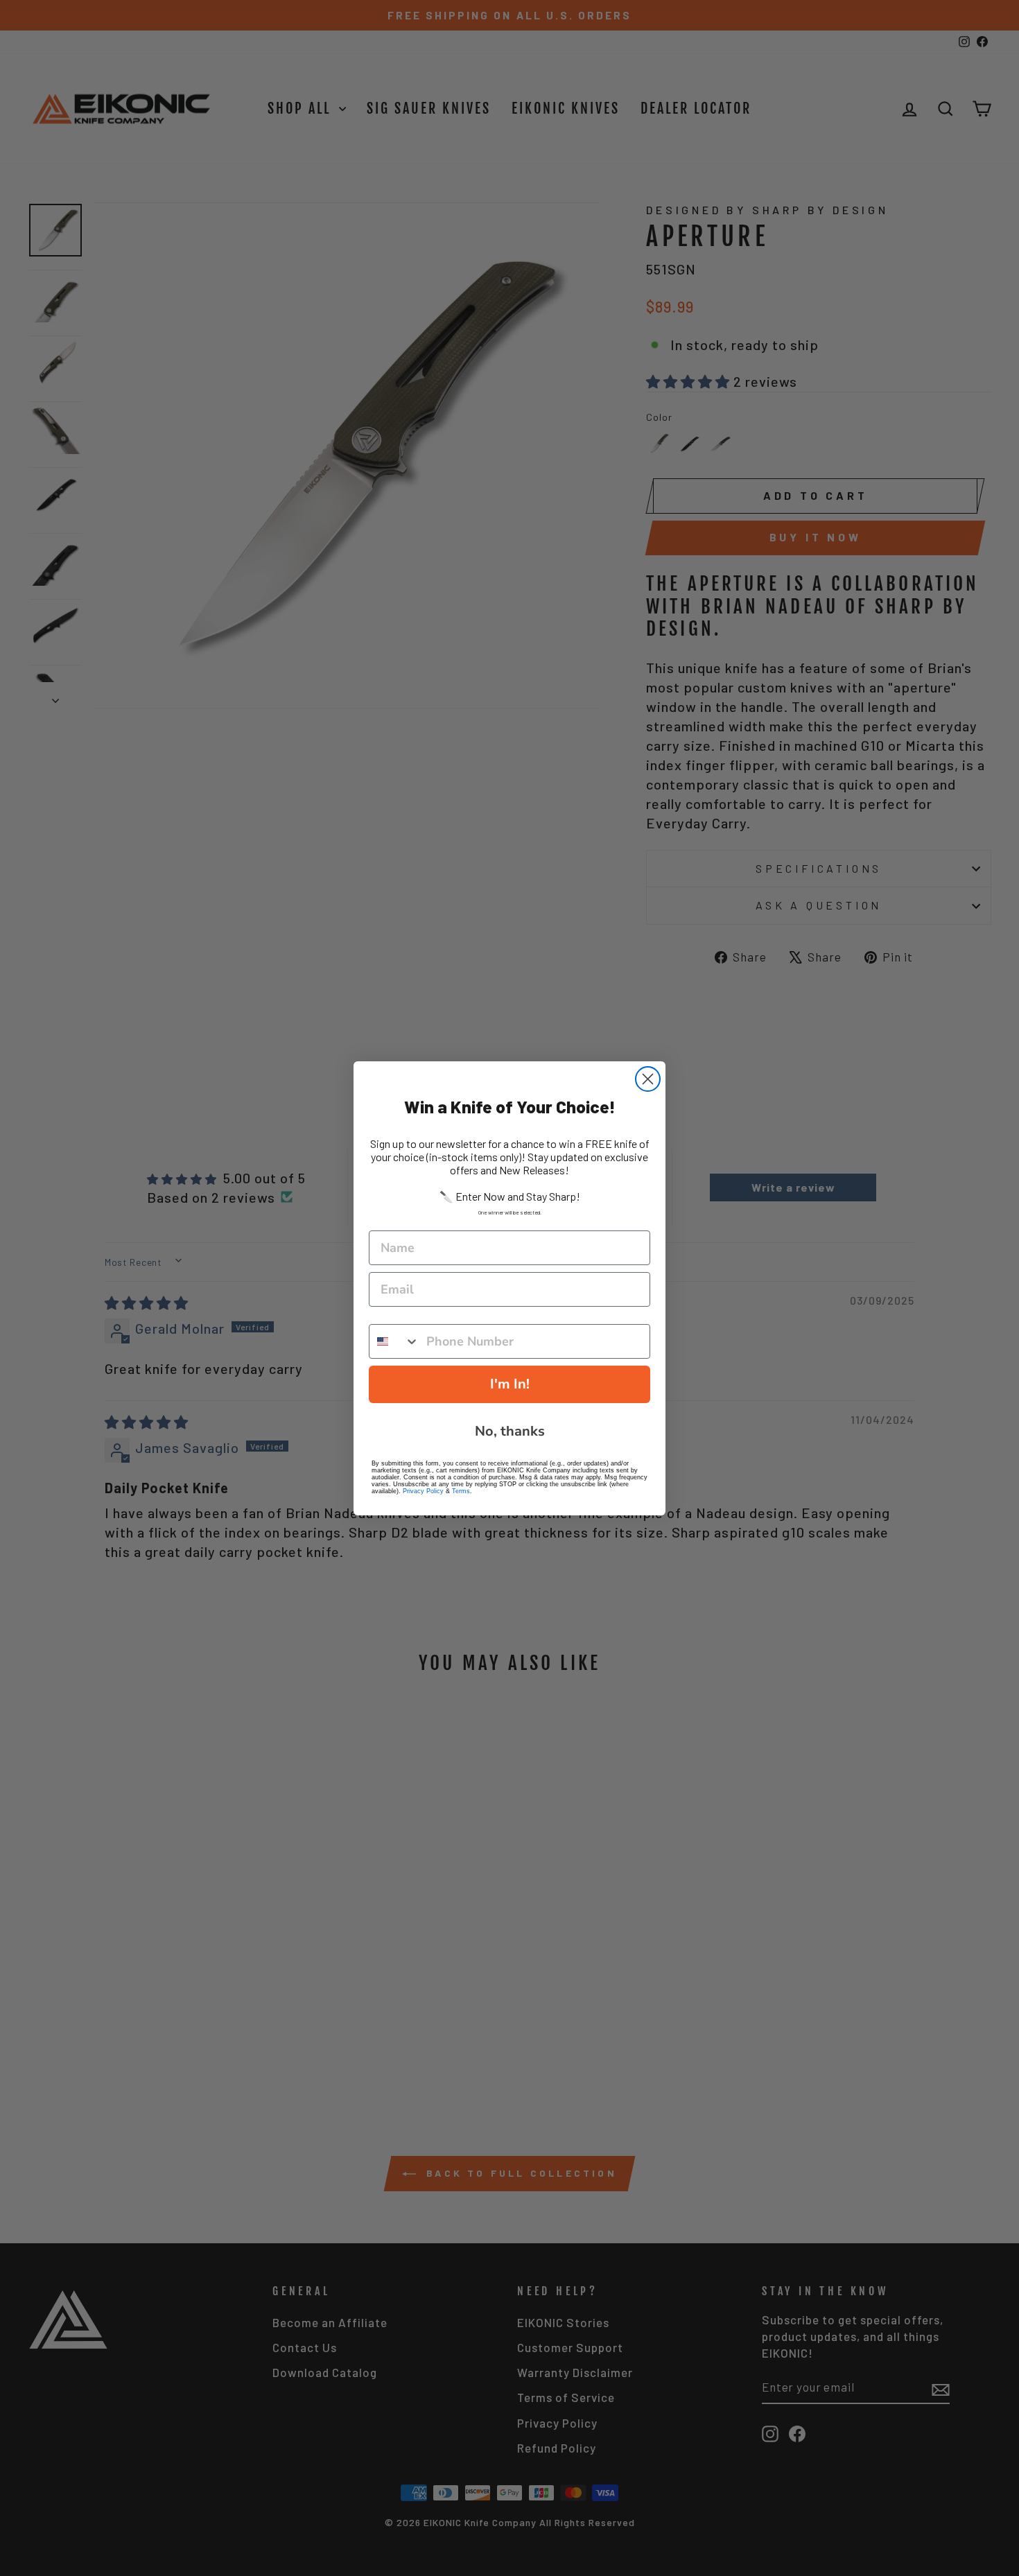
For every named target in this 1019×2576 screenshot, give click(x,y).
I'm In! (510, 1384)
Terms (461, 1491)
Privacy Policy (423, 1491)
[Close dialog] (648, 1079)
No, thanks (510, 1431)
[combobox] (394, 1341)
